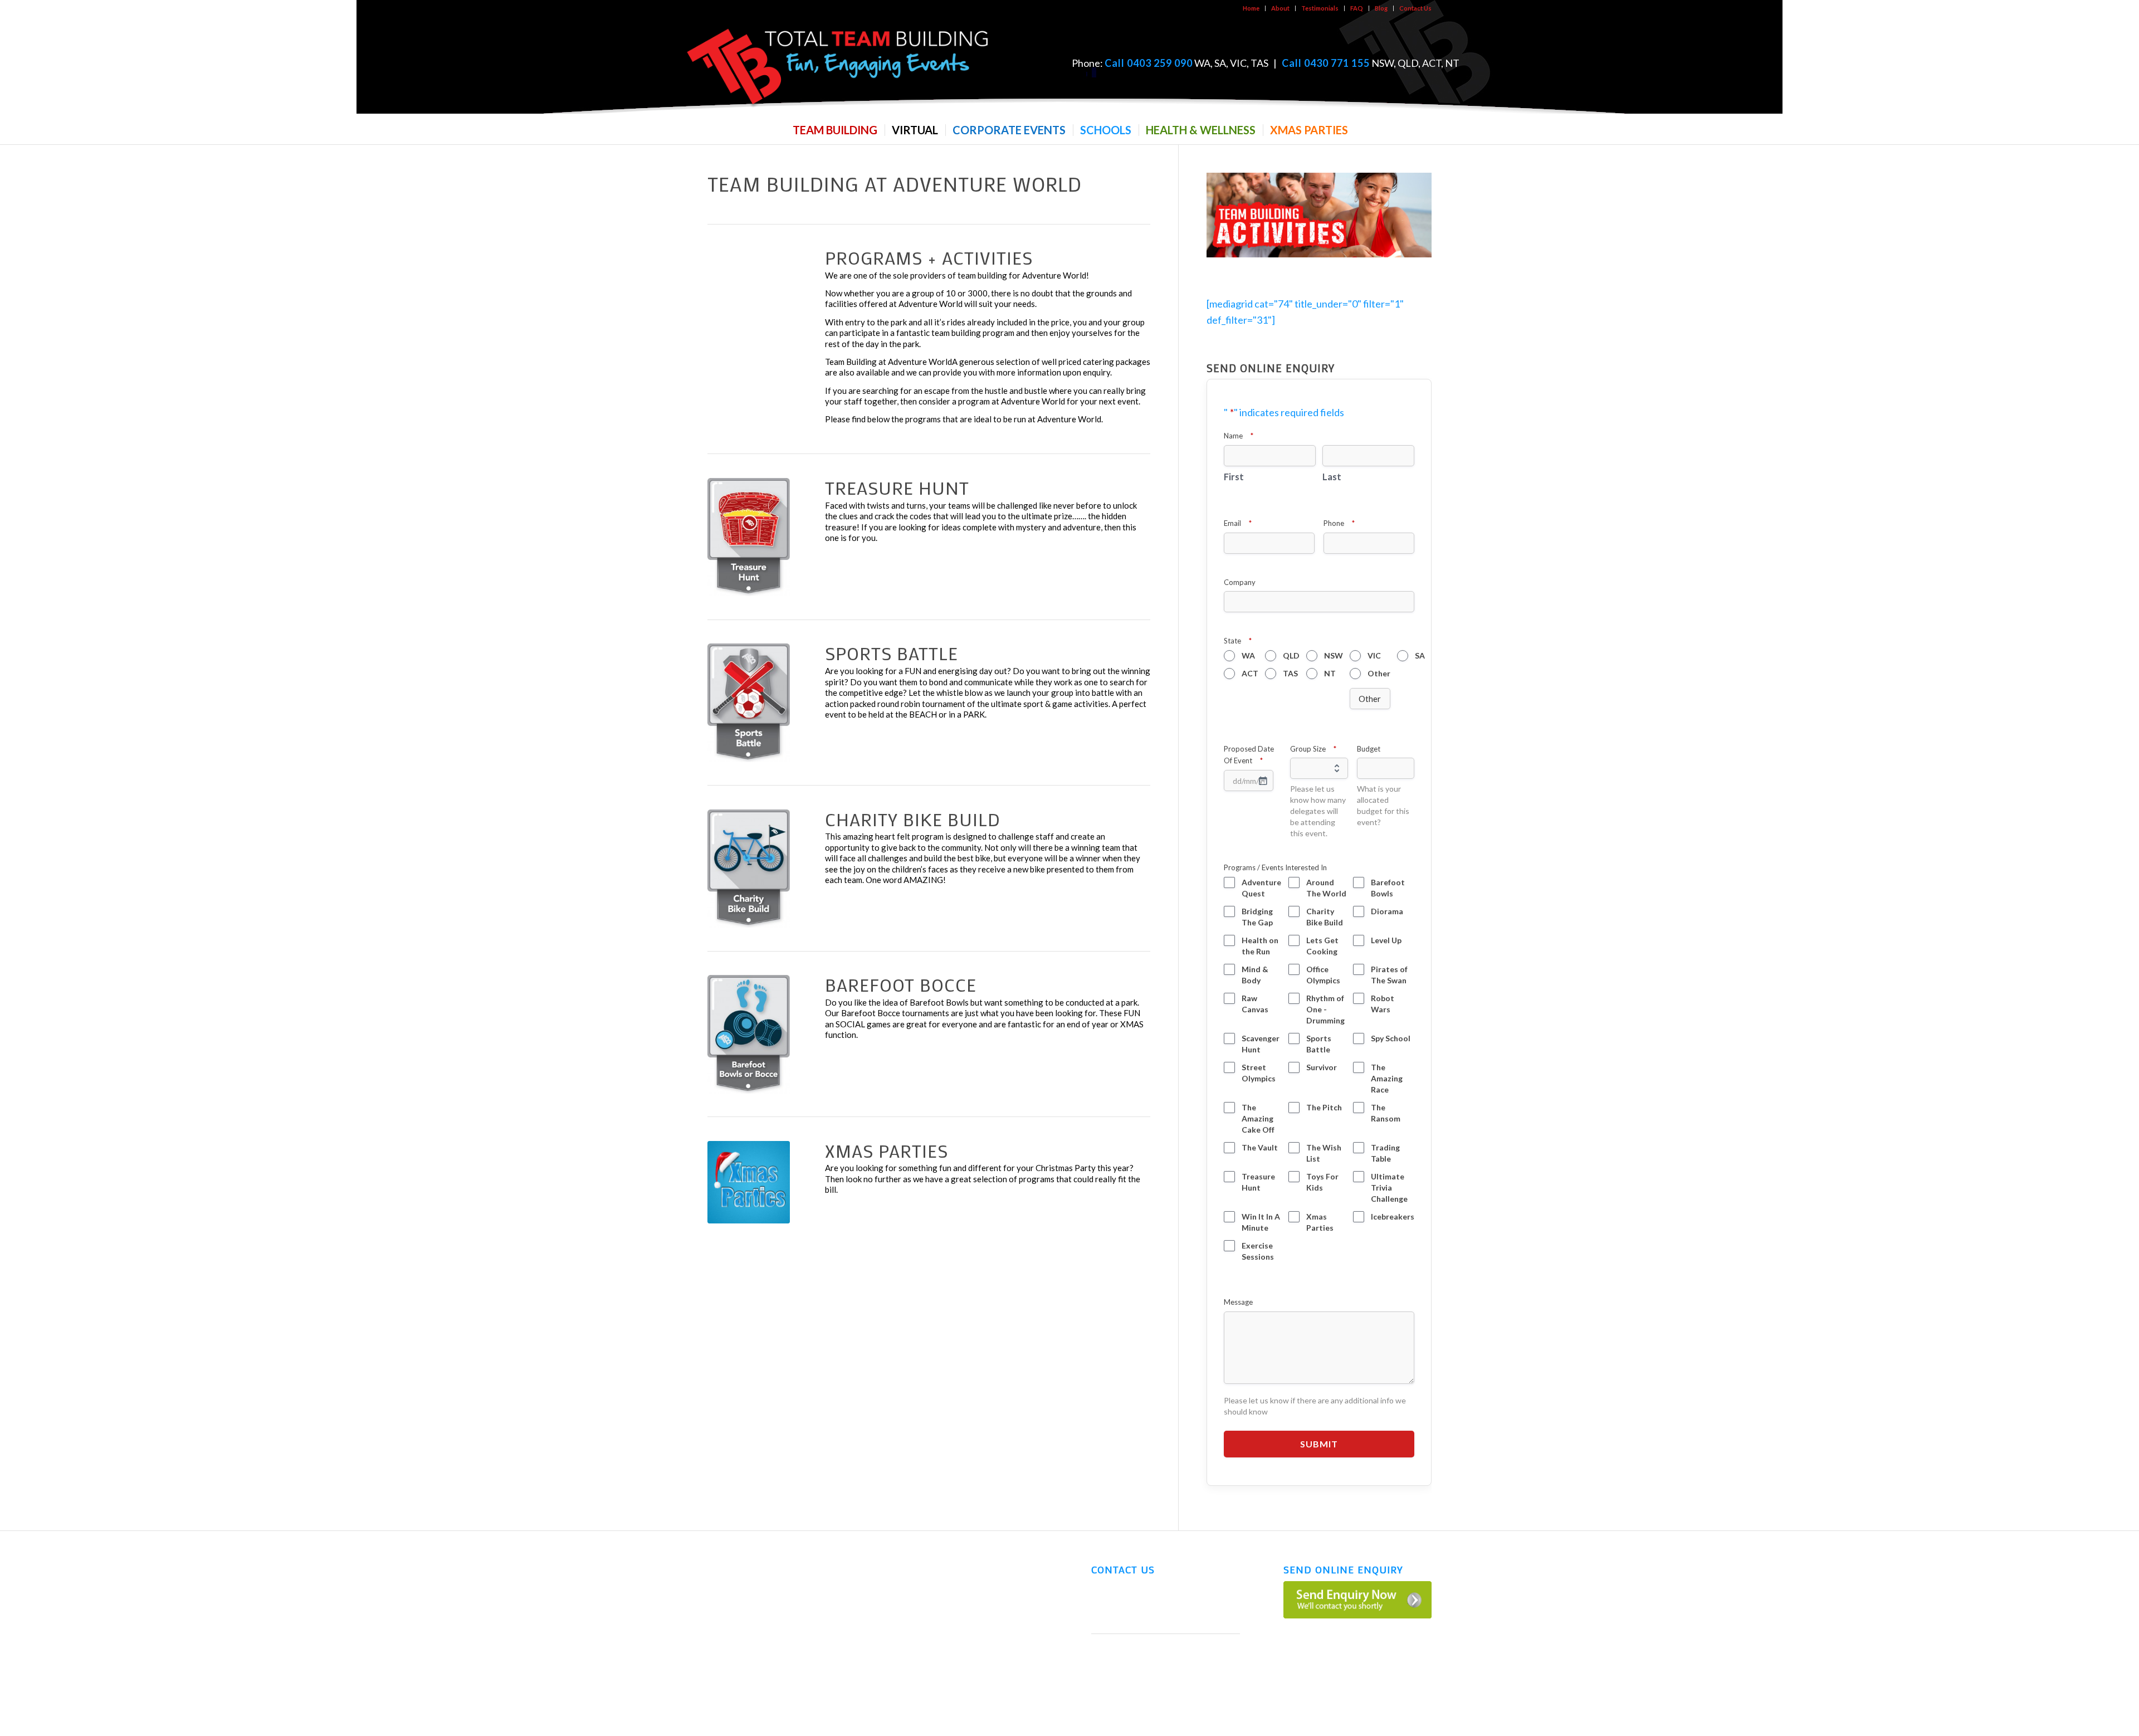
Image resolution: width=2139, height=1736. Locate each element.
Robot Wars (1383, 1004)
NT (1330, 673)
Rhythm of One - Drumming (1325, 1009)
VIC (1374, 655)
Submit (1319, 1444)
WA (1248, 655)
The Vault (1260, 1147)
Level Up (1386, 940)
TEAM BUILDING (735, 1566)
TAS (1290, 673)
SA (1420, 655)
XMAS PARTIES (732, 1674)
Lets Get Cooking (1322, 946)
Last (1332, 477)
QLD (1291, 655)
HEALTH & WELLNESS (742, 1652)
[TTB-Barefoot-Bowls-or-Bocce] (749, 1034)
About (1280, 8)
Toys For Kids (1322, 1182)
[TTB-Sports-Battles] (749, 703)
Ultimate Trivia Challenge (1389, 1188)
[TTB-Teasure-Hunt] (749, 537)
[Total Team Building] (838, 64)
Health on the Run (1260, 946)
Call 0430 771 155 (1326, 63)
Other (1379, 673)
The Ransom (1386, 1113)
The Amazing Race (1387, 1078)
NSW (1334, 655)
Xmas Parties (1320, 1222)
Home (1251, 8)
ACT (1250, 673)
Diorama (1387, 911)
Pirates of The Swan (1389, 975)
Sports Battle (1319, 1044)
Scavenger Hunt (1261, 1044)
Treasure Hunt (1258, 1182)
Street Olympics (1259, 1073)
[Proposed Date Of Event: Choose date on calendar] (1263, 781)
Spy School (1391, 1038)
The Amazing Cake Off (1258, 1118)
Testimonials (1320, 8)
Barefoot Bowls (1388, 888)
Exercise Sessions (1258, 1251)
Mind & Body (1255, 975)
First (1234, 477)
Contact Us (1415, 8)
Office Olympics (1323, 975)
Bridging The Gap (1257, 917)
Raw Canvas (1255, 1004)
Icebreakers (1393, 1216)
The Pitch (1324, 1107)
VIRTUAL (722, 1587)
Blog (1381, 8)
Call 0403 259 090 (1149, 63)
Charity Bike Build (1325, 917)
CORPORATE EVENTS (744, 1609)
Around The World (1326, 888)
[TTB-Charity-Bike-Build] (749, 869)
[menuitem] (1251, 8)
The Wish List (1324, 1153)
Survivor (1322, 1067)
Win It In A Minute (1261, 1222)
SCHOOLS (724, 1631)
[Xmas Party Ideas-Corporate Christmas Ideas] (749, 1182)
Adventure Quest (1261, 888)
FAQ (1357, 8)
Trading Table (1385, 1153)
